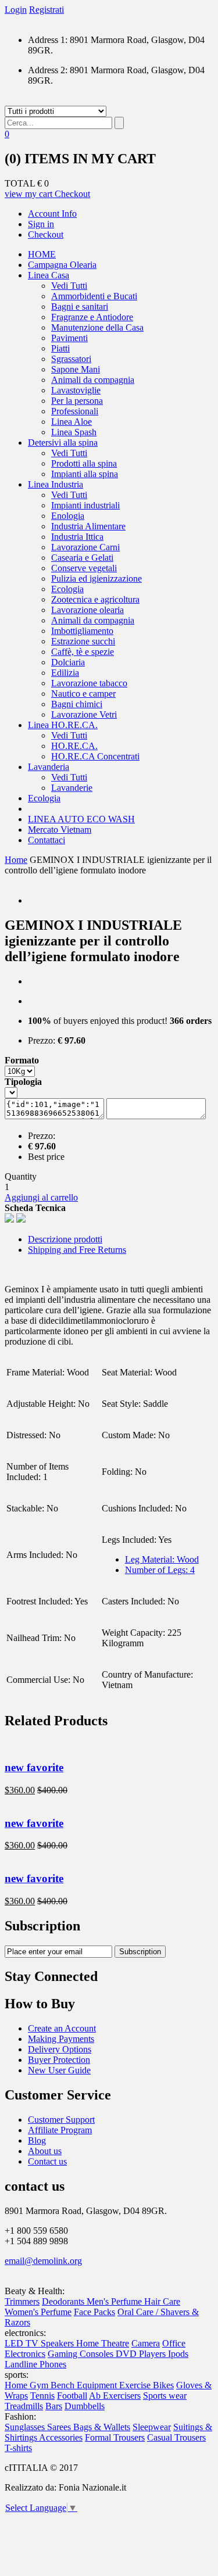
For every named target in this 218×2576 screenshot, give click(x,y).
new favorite (34, 1767)
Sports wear (165, 2396)
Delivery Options (60, 2049)
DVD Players (142, 2354)
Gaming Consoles (82, 2354)
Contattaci (47, 840)
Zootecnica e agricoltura (95, 599)
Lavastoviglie (76, 390)
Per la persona (77, 401)
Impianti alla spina (85, 474)
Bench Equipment (85, 2385)
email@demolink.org (43, 2261)
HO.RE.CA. (74, 746)
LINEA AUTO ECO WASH (81, 819)
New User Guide (59, 2070)
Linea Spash (74, 432)
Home (16, 860)
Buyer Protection (59, 2060)
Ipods (178, 2354)
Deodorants (64, 2301)
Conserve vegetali (84, 568)
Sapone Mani (76, 369)
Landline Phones (35, 2364)
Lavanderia (49, 767)
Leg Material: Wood (162, 1559)
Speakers (58, 2343)
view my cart (30, 194)
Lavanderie (72, 788)
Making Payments (61, 2039)
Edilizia (65, 673)
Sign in (41, 224)
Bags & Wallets (102, 2427)
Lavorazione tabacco (89, 683)
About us (45, 2151)
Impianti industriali (85, 505)
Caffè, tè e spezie (83, 652)
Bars (54, 2406)
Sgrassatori (71, 359)
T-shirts (18, 2448)
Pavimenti (69, 338)
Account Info (52, 214)
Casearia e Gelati (82, 558)
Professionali (75, 411)
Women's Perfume (38, 2312)
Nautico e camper (83, 694)
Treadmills (24, 2406)
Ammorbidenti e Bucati (94, 296)
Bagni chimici (77, 704)
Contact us (47, 2161)
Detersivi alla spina (63, 443)
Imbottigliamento (82, 631)
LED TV (23, 2343)
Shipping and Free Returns (77, 1250)
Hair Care (162, 2301)
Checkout (72, 194)
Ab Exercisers (115, 2396)
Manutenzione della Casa (97, 327)
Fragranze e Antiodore (92, 317)
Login (16, 10)
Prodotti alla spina (84, 463)
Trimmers (22, 2301)
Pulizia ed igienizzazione (97, 578)
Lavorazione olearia (87, 610)
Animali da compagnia (93, 380)
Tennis (42, 2396)
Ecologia (67, 589)
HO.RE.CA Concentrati (95, 756)
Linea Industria (56, 484)
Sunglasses (26, 2427)
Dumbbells (85, 2406)
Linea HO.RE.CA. (63, 725)
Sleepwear (152, 2427)
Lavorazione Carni (85, 547)
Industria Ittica (77, 537)
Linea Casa (49, 275)
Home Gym (28, 2385)
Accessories (61, 2437)
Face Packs (94, 2312)
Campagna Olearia (62, 265)
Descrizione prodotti (65, 1239)
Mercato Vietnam (60, 830)
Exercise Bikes (146, 2385)
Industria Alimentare (88, 526)
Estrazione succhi (83, 641)
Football (72, 2396)
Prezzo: (42, 1040)
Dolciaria (68, 662)
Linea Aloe (72, 422)
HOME (42, 254)
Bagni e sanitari (80, 307)
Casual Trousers (176, 2437)
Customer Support (61, 2120)
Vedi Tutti (69, 286)
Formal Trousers (115, 2437)
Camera (146, 2343)
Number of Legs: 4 (160, 1570)
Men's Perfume (115, 2301)
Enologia (68, 516)
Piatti (60, 348)
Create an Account (62, 2028)
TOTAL (20, 183)
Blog (37, 2140)
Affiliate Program (60, 2130)
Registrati (47, 10)
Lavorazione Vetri (84, 714)
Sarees (60, 2427)
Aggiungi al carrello (41, 1197)
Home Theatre (103, 2343)
